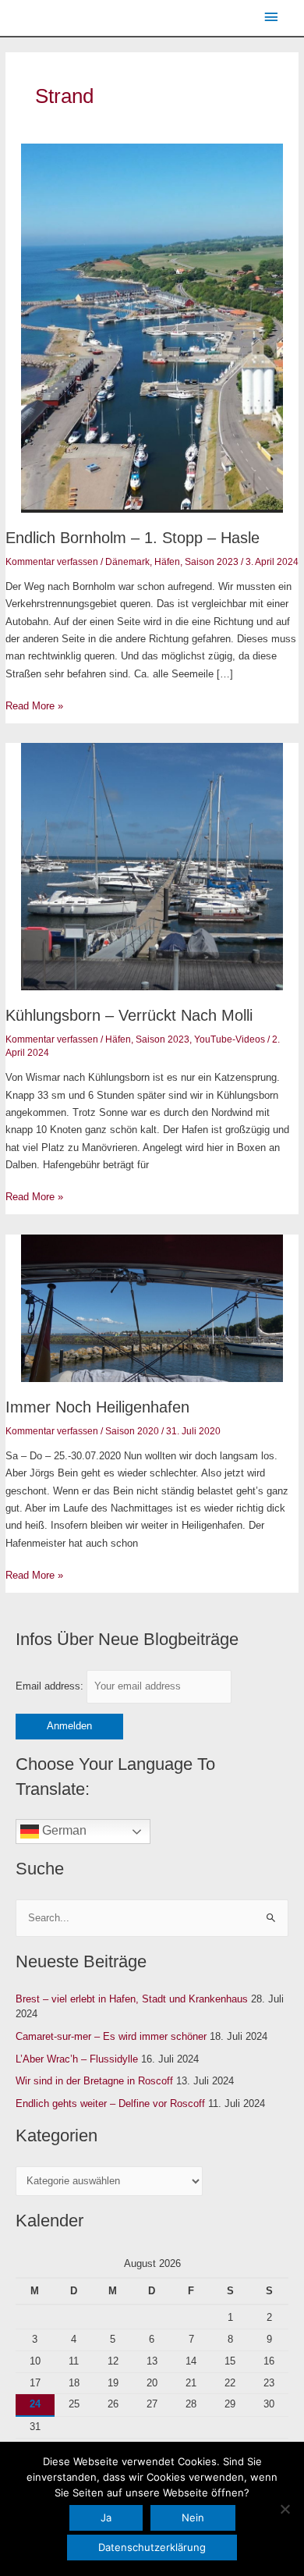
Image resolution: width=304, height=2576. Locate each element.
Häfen (167, 562)
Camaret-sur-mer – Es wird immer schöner (111, 2036)
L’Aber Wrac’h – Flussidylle (77, 2059)
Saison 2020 (132, 1431)
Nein (193, 2517)
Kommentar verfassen (52, 562)
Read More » (34, 705)
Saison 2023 (212, 562)
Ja (106, 2517)
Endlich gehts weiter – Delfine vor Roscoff (110, 2103)
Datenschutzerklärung (152, 2547)
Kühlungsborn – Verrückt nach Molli (129, 1015)
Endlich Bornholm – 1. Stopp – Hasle (133, 538)
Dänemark (127, 562)
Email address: (51, 1686)
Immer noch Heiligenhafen (97, 1407)
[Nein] (285, 2509)
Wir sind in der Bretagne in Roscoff (94, 2081)
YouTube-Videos (230, 1039)
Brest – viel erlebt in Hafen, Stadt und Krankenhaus (132, 1999)
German (63, 1831)
